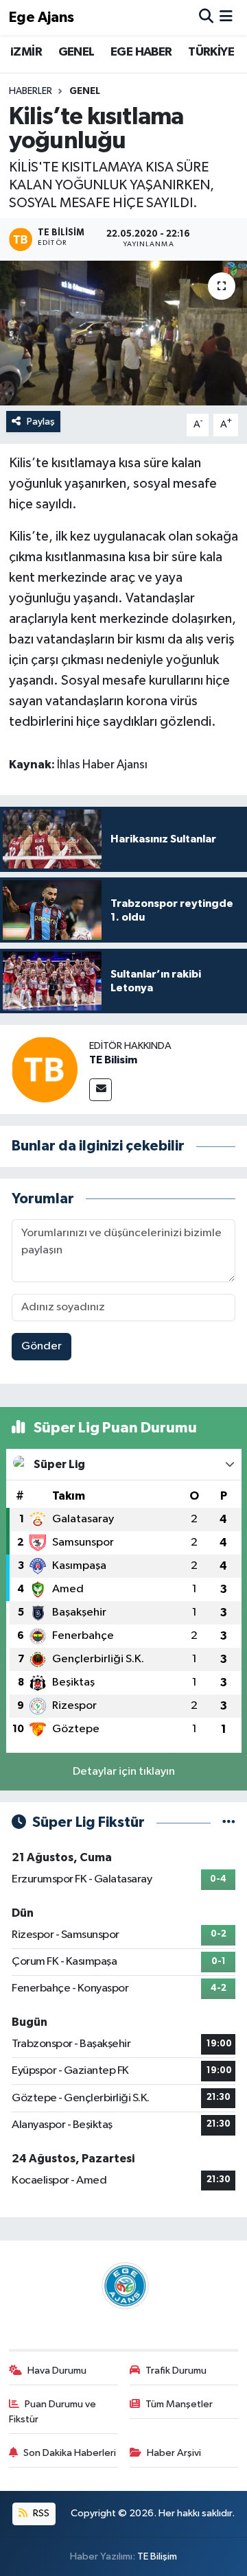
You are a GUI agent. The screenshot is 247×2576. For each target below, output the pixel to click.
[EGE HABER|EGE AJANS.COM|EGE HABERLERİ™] (123, 2285)
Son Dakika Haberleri (70, 2453)
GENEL (77, 52)
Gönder (42, 1346)
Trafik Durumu (176, 2371)
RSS (40, 2513)
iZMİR (26, 52)
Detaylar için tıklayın (124, 1772)
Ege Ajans (42, 17)
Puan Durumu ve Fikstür (53, 2412)
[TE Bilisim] (45, 1069)
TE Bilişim (157, 2556)
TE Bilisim (113, 1060)
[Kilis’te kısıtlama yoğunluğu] (123, 333)
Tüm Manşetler (179, 2404)
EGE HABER (141, 52)
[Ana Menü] (226, 17)
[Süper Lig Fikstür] (229, 1822)
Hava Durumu (57, 2371)
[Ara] (206, 17)
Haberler (31, 91)
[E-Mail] (101, 1090)
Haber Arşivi (174, 2453)
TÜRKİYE (211, 52)
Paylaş (41, 422)
